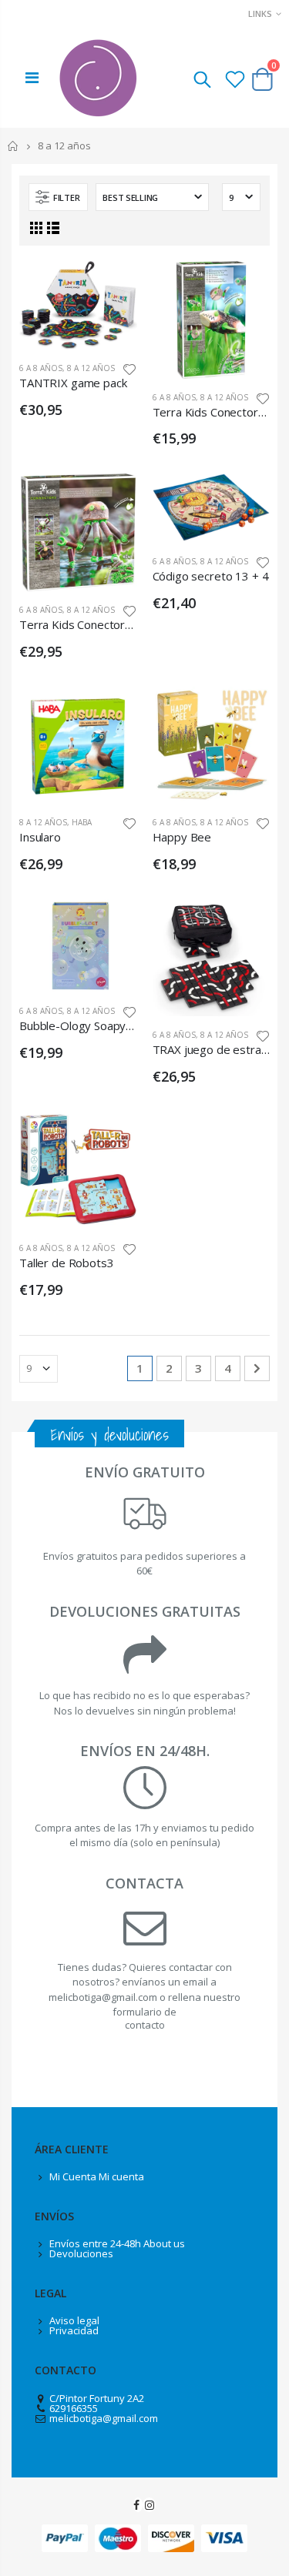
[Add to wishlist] (129, 368)
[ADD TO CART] (112, 286)
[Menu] (32, 77)
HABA (82, 822)
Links (260, 13)
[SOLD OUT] (244, 499)
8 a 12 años (91, 368)
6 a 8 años (41, 368)
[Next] (257, 1368)
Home (13, 146)
